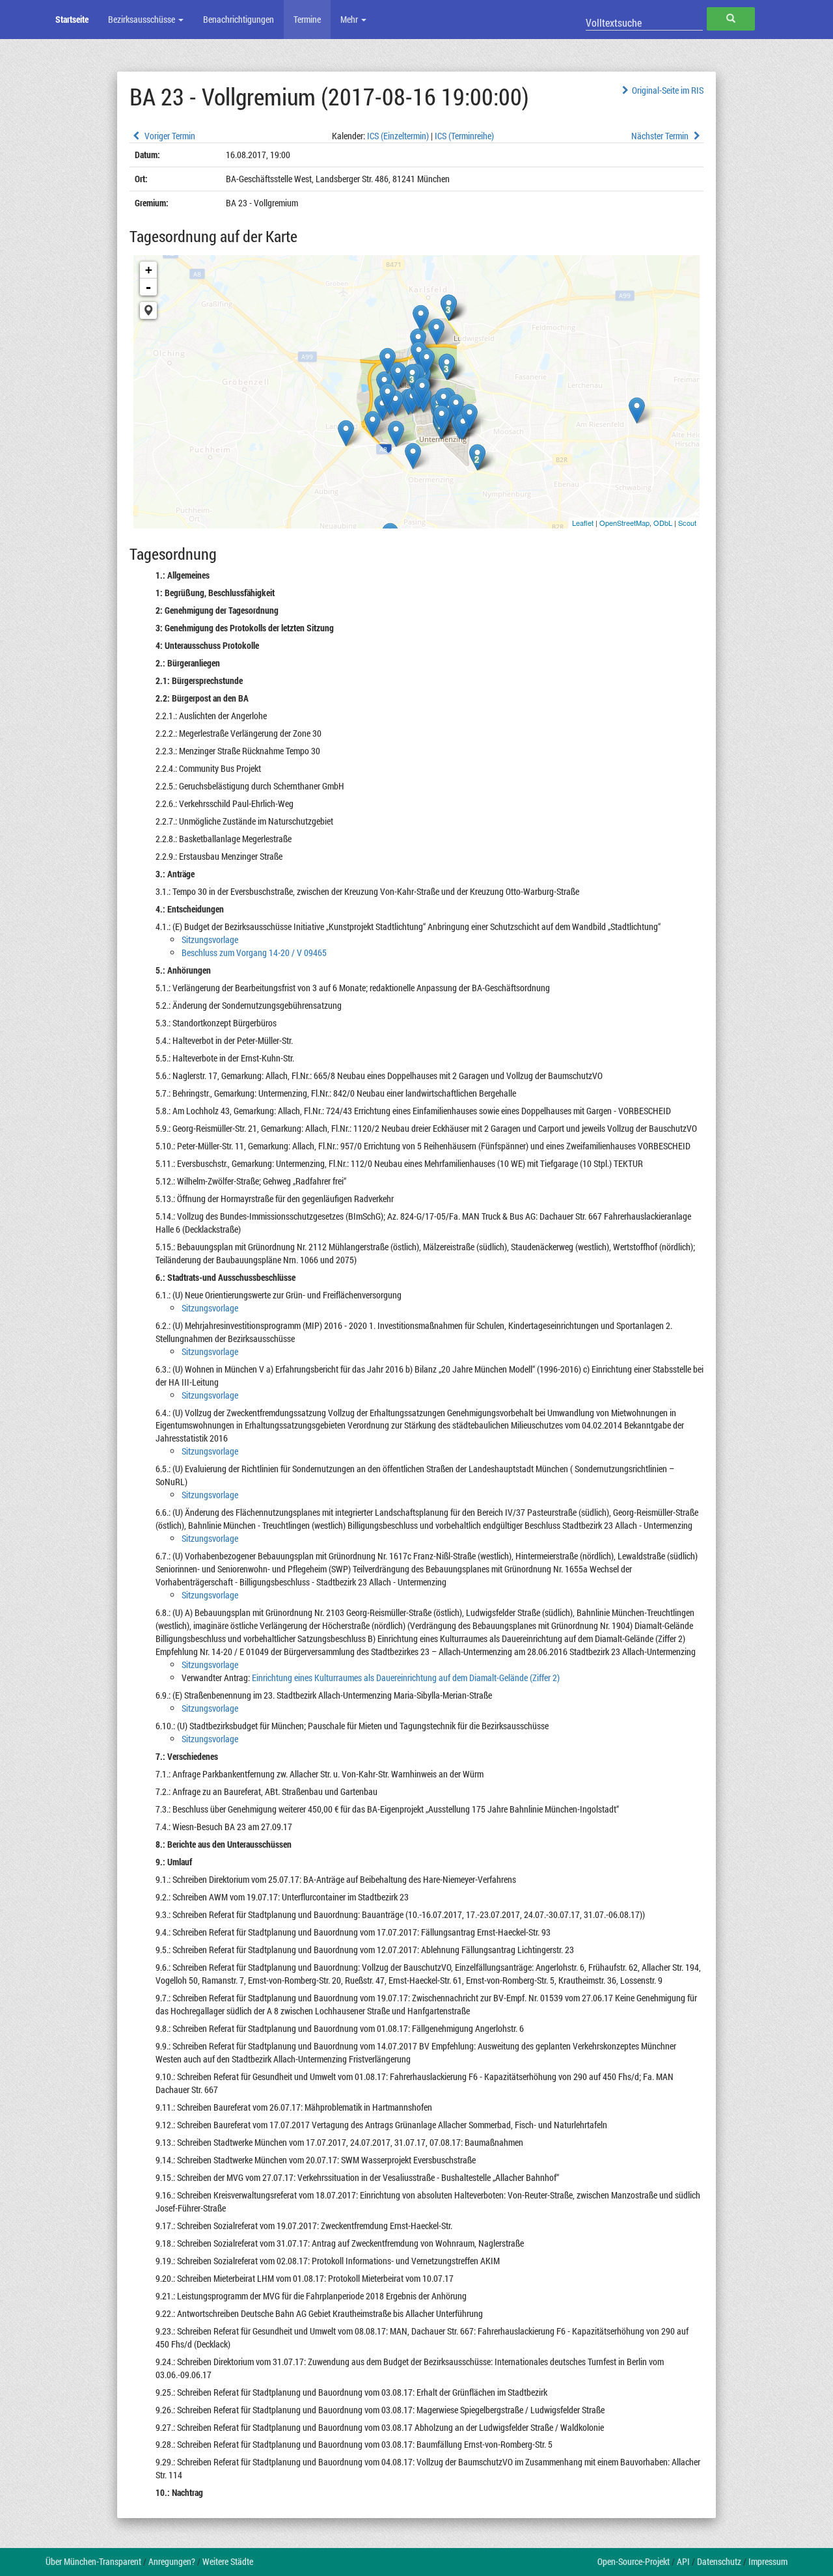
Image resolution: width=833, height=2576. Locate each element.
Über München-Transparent (93, 2561)
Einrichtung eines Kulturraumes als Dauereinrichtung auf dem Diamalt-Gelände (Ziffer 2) (406, 1678)
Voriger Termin (169, 136)
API (683, 2561)
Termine (307, 19)
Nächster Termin (661, 136)
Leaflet (583, 523)
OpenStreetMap (624, 523)
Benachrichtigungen (239, 19)
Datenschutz (719, 2561)
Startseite (72, 19)
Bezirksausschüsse (143, 19)
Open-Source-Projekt (634, 2561)
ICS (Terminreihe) (464, 136)
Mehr (350, 19)
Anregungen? (172, 2561)
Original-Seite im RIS (668, 90)
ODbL (663, 523)
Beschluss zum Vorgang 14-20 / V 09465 (254, 952)
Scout (687, 523)
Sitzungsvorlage (210, 939)
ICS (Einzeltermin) (398, 136)
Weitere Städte (228, 2561)
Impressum (768, 2561)
